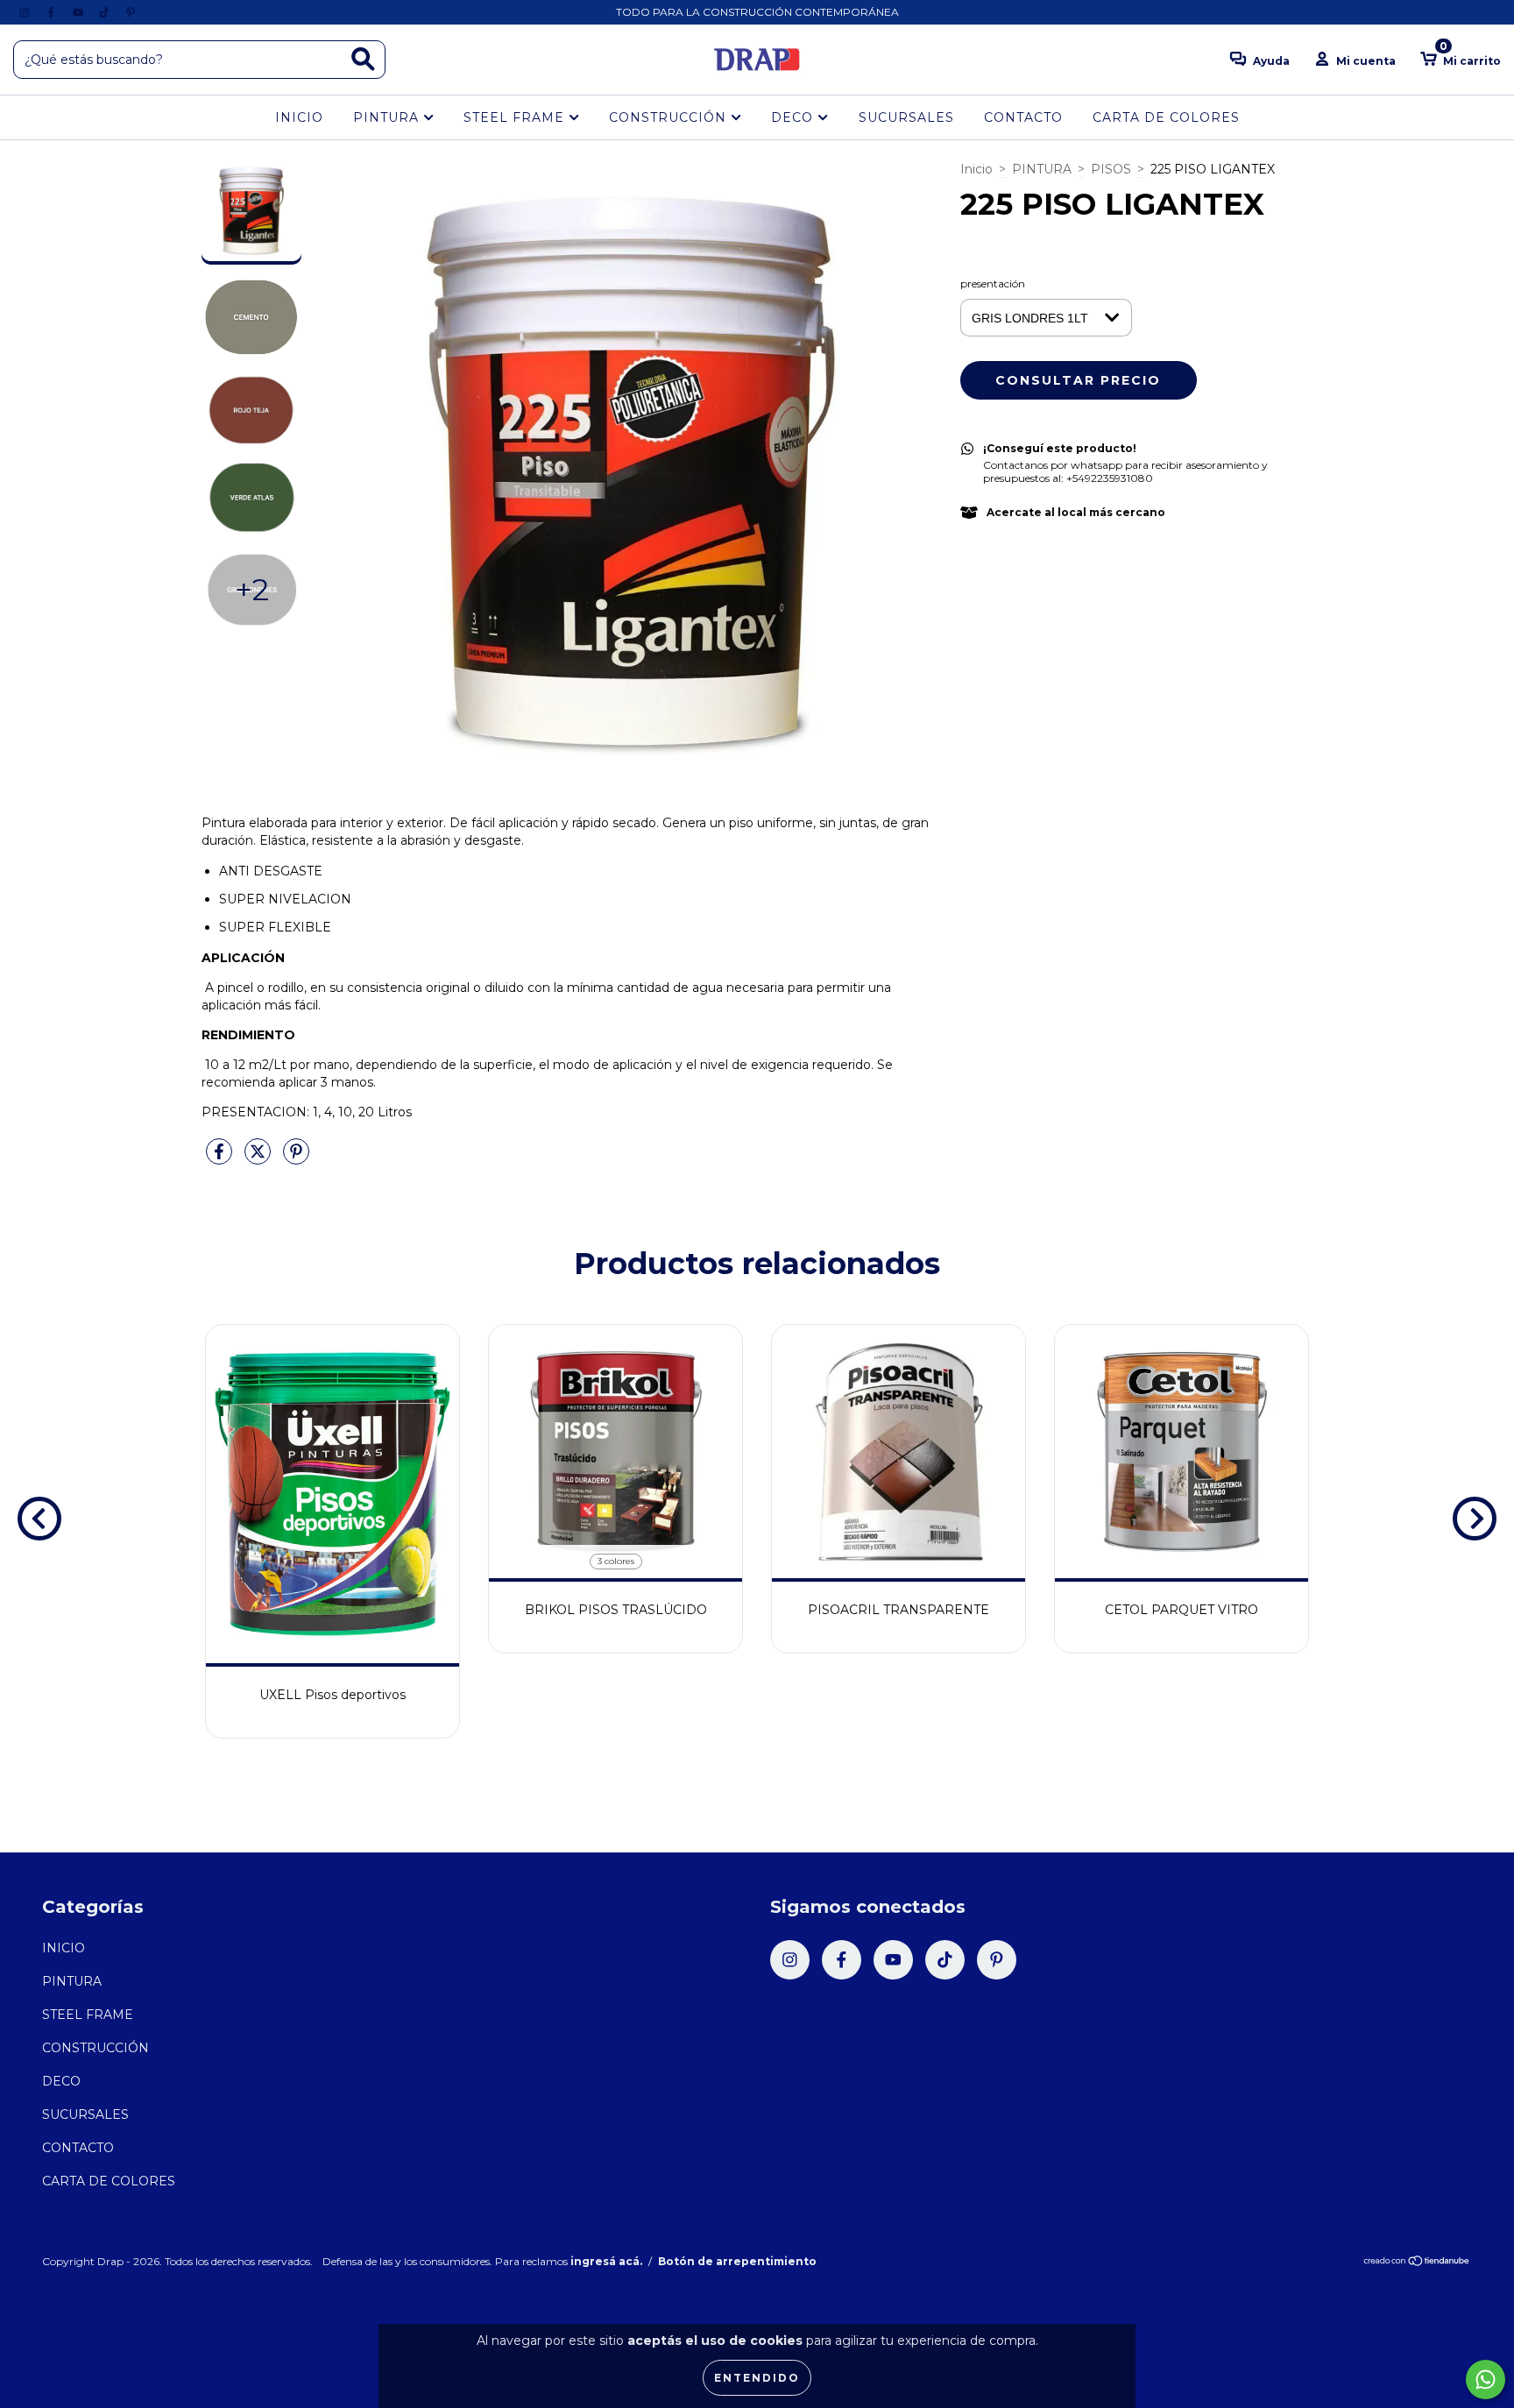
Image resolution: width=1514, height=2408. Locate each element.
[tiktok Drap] (106, 12)
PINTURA (388, 117)
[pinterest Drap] (131, 12)
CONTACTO (1023, 117)
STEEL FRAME (516, 117)
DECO (794, 117)
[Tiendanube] (1417, 2263)
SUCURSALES (906, 117)
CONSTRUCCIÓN (670, 117)
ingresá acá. (606, 2261)
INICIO (299, 117)
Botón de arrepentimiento (737, 2261)
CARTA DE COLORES (1166, 117)
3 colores (616, 1561)
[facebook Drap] (53, 12)
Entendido (757, 2378)
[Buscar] (363, 59)
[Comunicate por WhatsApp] (1486, 2380)
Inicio (976, 169)
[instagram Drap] (26, 12)
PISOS (1111, 169)
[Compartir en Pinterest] (296, 1158)
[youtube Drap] (80, 12)
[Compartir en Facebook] (221, 1158)
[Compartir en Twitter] (259, 1158)
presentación (993, 283)
